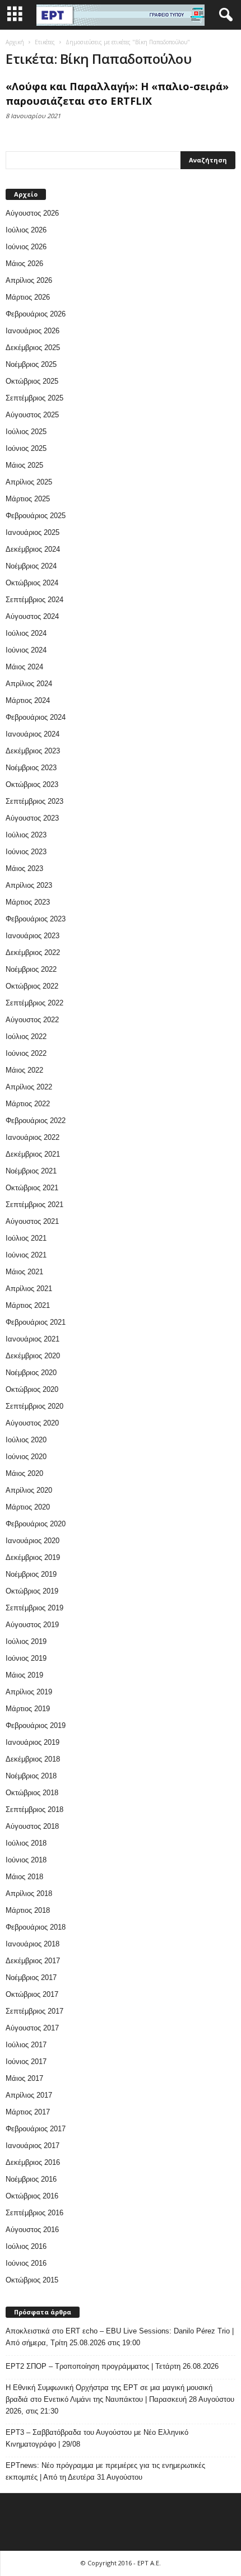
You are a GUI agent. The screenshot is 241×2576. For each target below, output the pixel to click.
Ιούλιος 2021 (26, 1238)
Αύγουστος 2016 (32, 2230)
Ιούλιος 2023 (26, 835)
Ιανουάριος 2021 (33, 1339)
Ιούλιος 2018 (26, 1843)
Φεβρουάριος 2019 (36, 1725)
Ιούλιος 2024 (26, 633)
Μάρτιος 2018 (28, 1910)
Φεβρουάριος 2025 (36, 516)
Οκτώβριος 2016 (32, 2196)
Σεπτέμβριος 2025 (34, 398)
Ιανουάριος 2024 (33, 734)
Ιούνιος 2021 (26, 1255)
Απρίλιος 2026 (29, 280)
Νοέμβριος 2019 (31, 1574)
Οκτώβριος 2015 (32, 2280)
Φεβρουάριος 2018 (36, 1927)
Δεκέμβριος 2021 (33, 1154)
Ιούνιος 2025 (26, 448)
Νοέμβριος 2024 (31, 566)
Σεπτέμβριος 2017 (34, 2011)
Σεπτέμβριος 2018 (34, 1809)
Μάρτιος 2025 (28, 499)
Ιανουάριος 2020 (33, 1541)
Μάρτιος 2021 (28, 1305)
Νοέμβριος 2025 (31, 364)
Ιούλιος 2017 (26, 2045)
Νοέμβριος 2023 (31, 768)
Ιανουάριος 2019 (33, 1742)
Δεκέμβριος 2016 (33, 2162)
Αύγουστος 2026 (32, 213)
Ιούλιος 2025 (26, 432)
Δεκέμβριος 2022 (33, 952)
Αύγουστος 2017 (32, 2028)
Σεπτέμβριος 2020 (34, 1406)
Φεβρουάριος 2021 (36, 1322)
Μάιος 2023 (24, 868)
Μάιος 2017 (24, 2078)
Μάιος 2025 (24, 465)
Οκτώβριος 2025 (32, 381)
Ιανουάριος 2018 (33, 1944)
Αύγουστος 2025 (32, 415)
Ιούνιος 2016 (26, 2263)
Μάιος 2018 (24, 1877)
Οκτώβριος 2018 (32, 1793)
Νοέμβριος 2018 (31, 1776)
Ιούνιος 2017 (26, 2062)
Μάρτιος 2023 (28, 902)
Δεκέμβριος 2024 (33, 549)
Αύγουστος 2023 (32, 818)
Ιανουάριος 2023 (33, 936)
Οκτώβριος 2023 (32, 784)
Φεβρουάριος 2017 (36, 2129)
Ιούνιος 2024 (26, 650)
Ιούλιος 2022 (26, 1037)
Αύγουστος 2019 (32, 1625)
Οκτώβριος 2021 (32, 1188)
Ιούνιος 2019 (26, 1658)
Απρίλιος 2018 (29, 1893)
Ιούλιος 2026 (26, 230)
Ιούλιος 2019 (26, 1641)
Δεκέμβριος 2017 (33, 1961)
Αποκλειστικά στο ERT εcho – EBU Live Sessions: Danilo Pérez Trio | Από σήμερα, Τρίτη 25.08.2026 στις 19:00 (120, 2337)
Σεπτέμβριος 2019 (34, 1608)
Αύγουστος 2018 (32, 1826)
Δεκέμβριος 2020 (33, 1356)
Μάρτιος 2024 (28, 700)
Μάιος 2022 (24, 1070)
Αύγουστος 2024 (32, 616)
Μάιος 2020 (24, 1473)
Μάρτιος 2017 (28, 2112)
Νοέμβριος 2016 (31, 2179)
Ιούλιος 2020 (26, 1440)
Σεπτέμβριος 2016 (34, 2213)
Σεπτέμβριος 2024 (34, 600)
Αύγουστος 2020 (32, 1423)
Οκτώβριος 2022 (32, 986)
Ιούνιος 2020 (26, 1457)
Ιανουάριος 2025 (33, 532)
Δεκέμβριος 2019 (33, 1557)
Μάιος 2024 (24, 667)
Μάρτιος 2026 (28, 297)
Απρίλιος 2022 (29, 1087)
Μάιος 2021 (24, 1272)
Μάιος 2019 (24, 1675)
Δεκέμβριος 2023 (33, 751)
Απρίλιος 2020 (29, 1490)
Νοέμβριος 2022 (31, 969)
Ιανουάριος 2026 (33, 331)
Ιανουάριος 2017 (33, 2146)
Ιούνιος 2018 (26, 1860)
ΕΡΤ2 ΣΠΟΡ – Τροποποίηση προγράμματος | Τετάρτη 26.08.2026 (112, 2366)
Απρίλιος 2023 (29, 885)
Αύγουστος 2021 (32, 1221)
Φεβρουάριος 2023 (36, 919)
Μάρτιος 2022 (28, 1104)
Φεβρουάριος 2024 (36, 717)
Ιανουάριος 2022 (33, 1137)
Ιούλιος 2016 (26, 2246)
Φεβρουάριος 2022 (36, 1121)
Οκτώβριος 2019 (32, 1591)
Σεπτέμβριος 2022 (34, 1003)
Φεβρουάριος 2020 (36, 1524)
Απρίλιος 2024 (29, 684)
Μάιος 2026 (24, 264)
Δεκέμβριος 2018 (33, 1759)
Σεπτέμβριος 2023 (34, 801)
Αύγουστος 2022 (32, 1020)
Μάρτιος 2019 (28, 1709)
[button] (224, 15)
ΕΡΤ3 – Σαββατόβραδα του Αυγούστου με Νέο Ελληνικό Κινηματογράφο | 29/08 (97, 2438)
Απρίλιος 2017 (29, 2095)
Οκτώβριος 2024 (32, 583)
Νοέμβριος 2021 (31, 1171)
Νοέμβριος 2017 (31, 1978)
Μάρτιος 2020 (28, 1507)
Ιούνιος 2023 (26, 852)
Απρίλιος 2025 (29, 482)
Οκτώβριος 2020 (32, 1389)
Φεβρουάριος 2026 (36, 314)
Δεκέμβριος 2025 (33, 348)
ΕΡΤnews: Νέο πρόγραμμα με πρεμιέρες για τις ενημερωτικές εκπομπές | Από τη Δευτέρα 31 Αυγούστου (105, 2471)
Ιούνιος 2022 (26, 1053)
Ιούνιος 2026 (26, 247)
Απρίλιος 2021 (29, 1289)
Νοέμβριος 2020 (31, 1373)
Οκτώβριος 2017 (32, 1994)
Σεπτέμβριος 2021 (34, 1205)
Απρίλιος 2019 (29, 1692)
